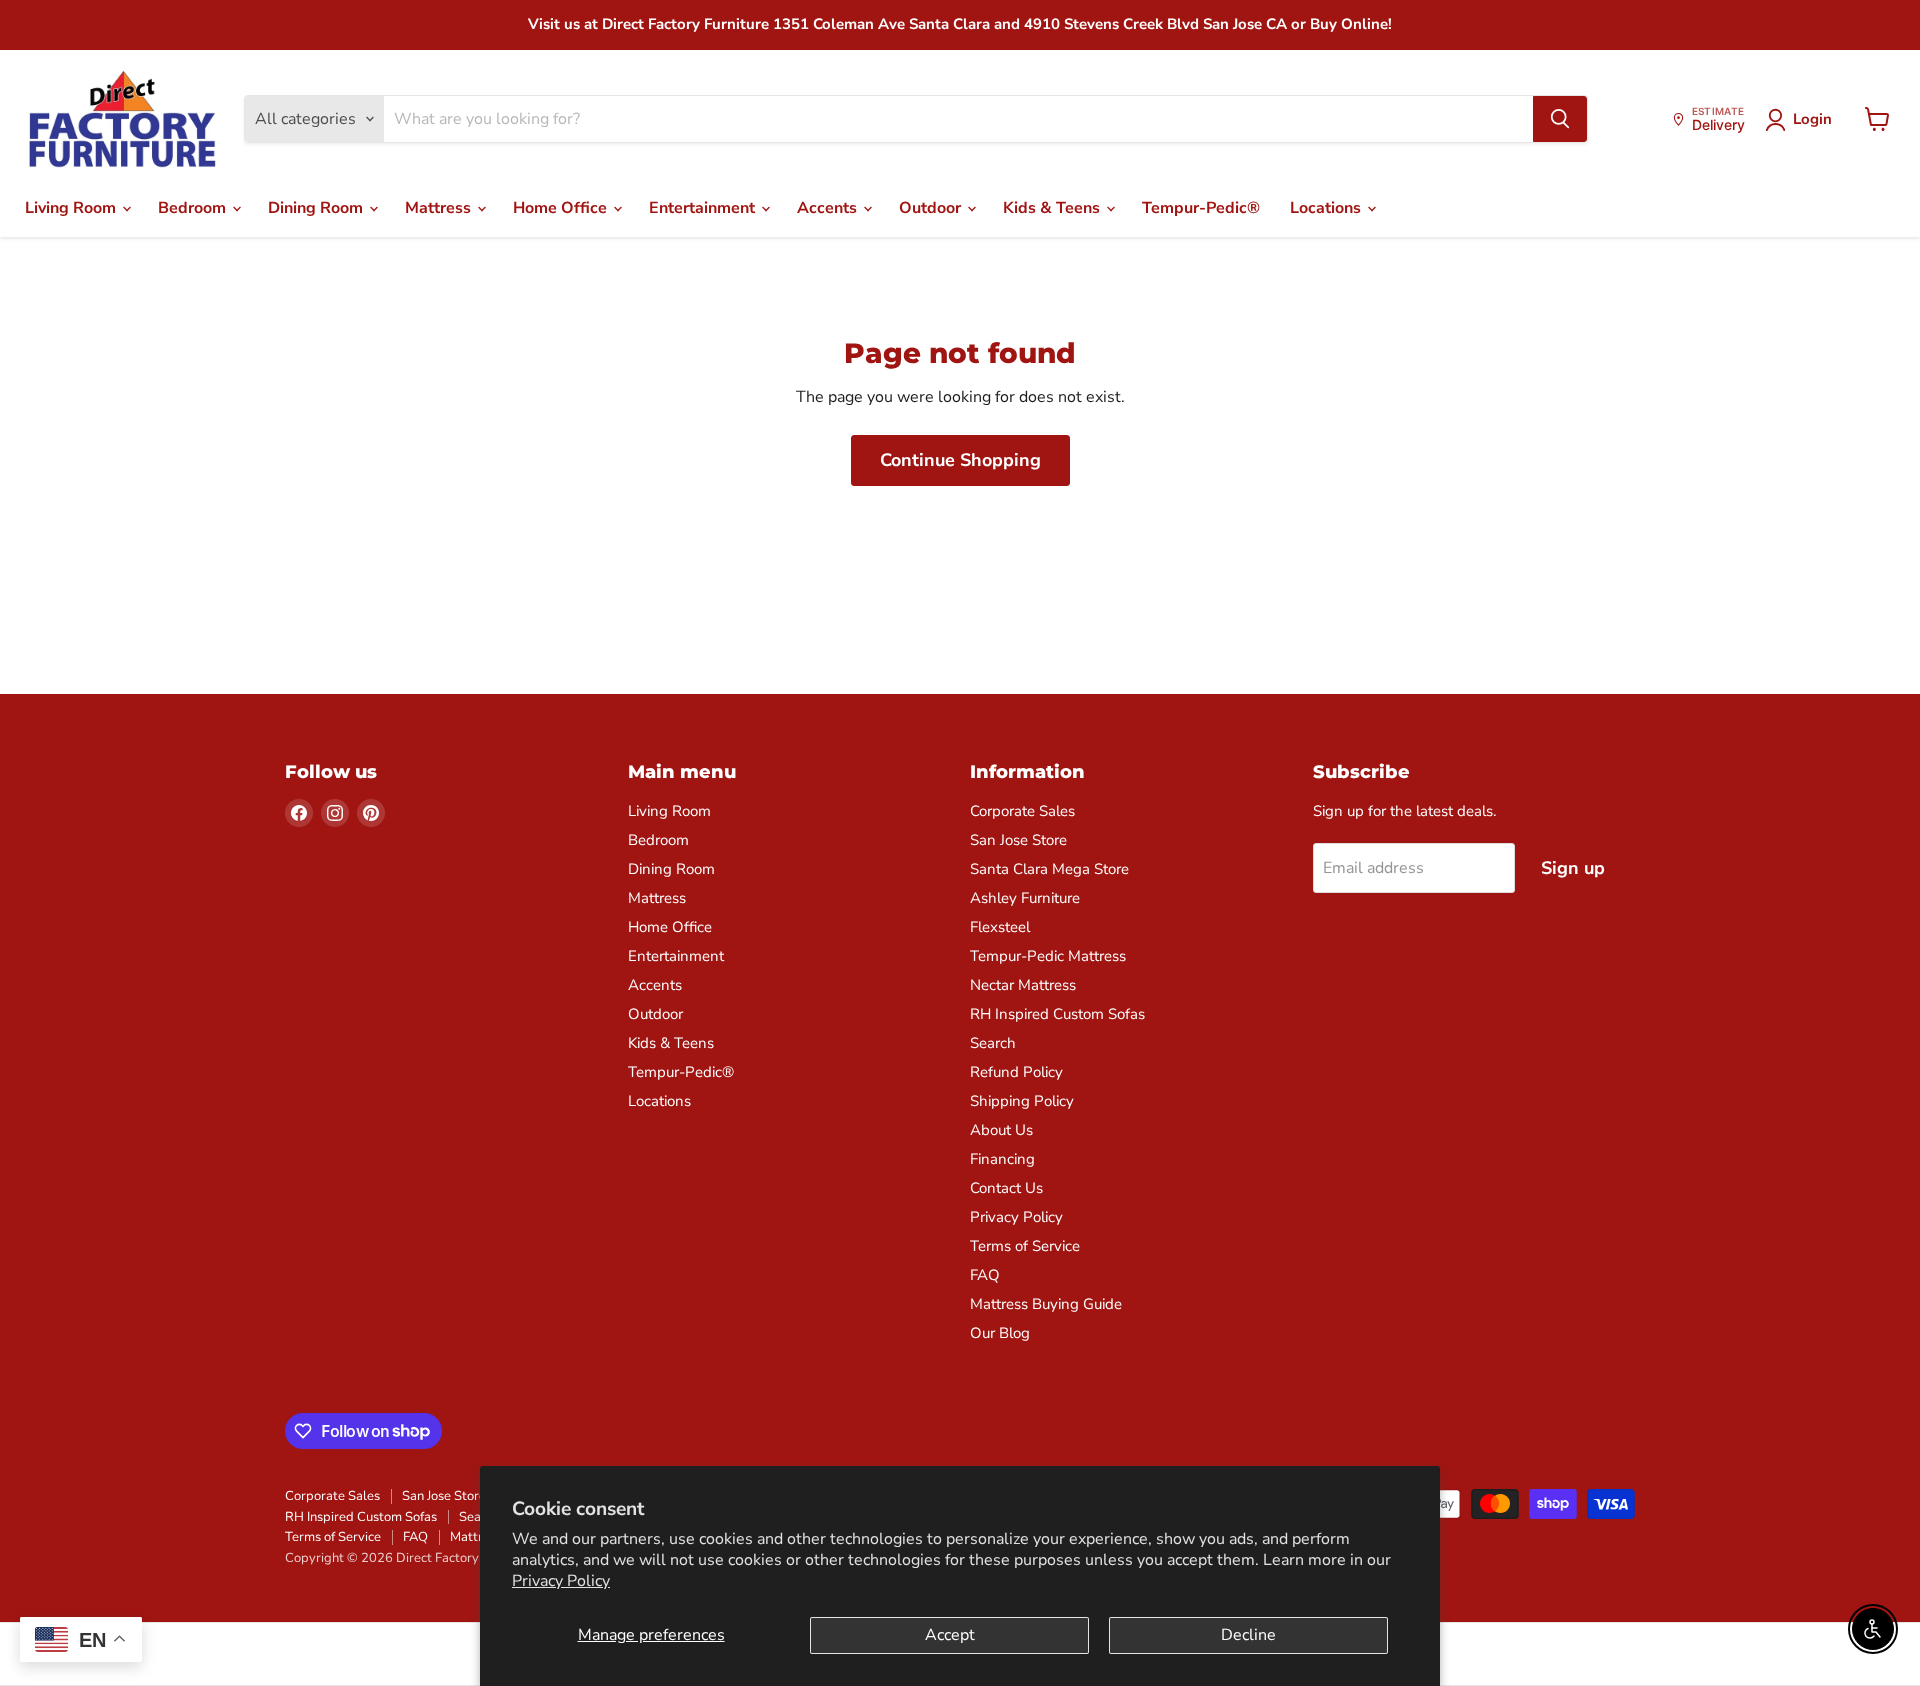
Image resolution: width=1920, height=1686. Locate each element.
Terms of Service (1025, 1246)
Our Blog (1000, 1333)
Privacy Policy (561, 1581)
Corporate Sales (1022, 811)
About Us (1001, 1130)
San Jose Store (1018, 840)
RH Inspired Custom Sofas (1057, 1014)
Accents (829, 208)
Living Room (72, 208)
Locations (1327, 208)
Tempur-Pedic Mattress (1048, 956)
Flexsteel (1000, 927)
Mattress (440, 208)
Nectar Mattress (1023, 985)
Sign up (1573, 868)
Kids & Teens (1053, 208)
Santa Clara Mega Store (1049, 869)
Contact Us (1006, 1188)
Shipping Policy (1022, 1101)
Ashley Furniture (1025, 898)
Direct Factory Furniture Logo (122, 120)
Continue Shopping (960, 460)
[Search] (1560, 119)
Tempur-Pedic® (1201, 208)
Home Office (562, 208)
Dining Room (317, 208)
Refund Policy (1016, 1072)
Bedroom (194, 208)
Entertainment (704, 208)
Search (993, 1043)
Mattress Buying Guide (1046, 1304)
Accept (950, 1635)
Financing (1002, 1159)
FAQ (985, 1275)
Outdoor (932, 208)
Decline (1248, 1635)
